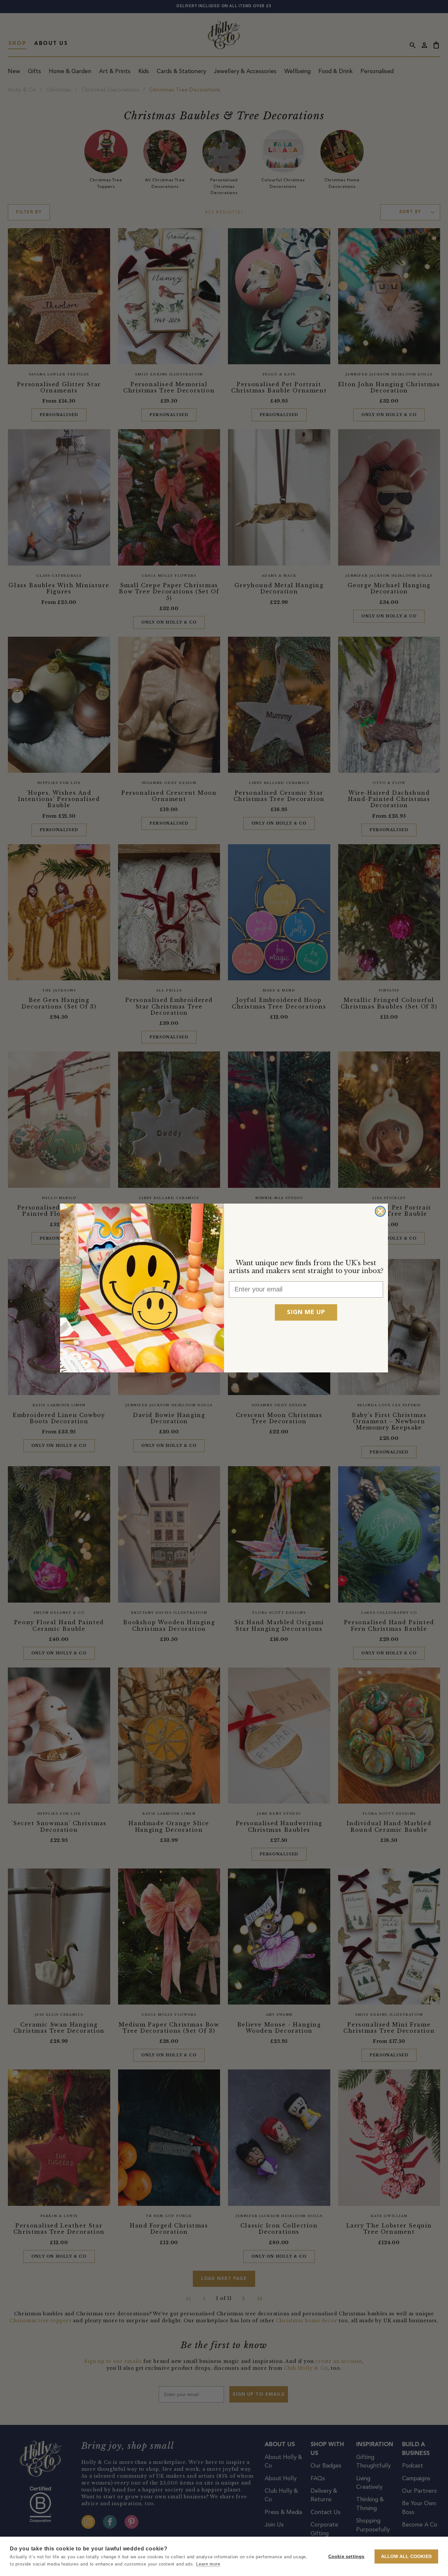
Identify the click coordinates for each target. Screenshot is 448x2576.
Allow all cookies (406, 2556)
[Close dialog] (380, 1211)
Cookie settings (346, 2556)
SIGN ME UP (306, 1312)
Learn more (208, 2564)
